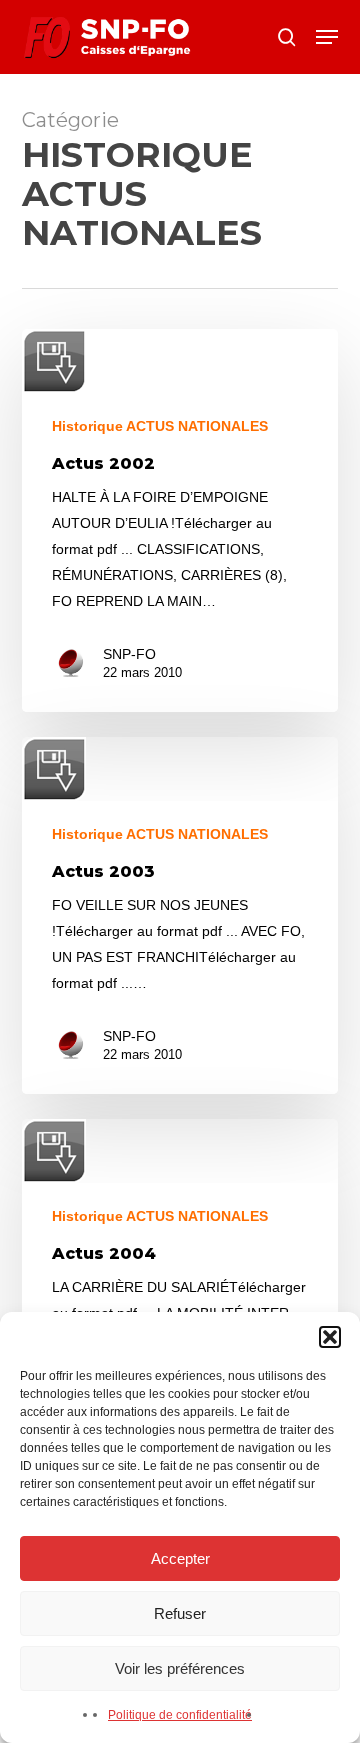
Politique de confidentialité (180, 1715)
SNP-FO (129, 654)
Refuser (180, 1613)
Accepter (180, 1558)
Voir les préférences (180, 1668)
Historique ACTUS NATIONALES (160, 426)
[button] (330, 1337)
